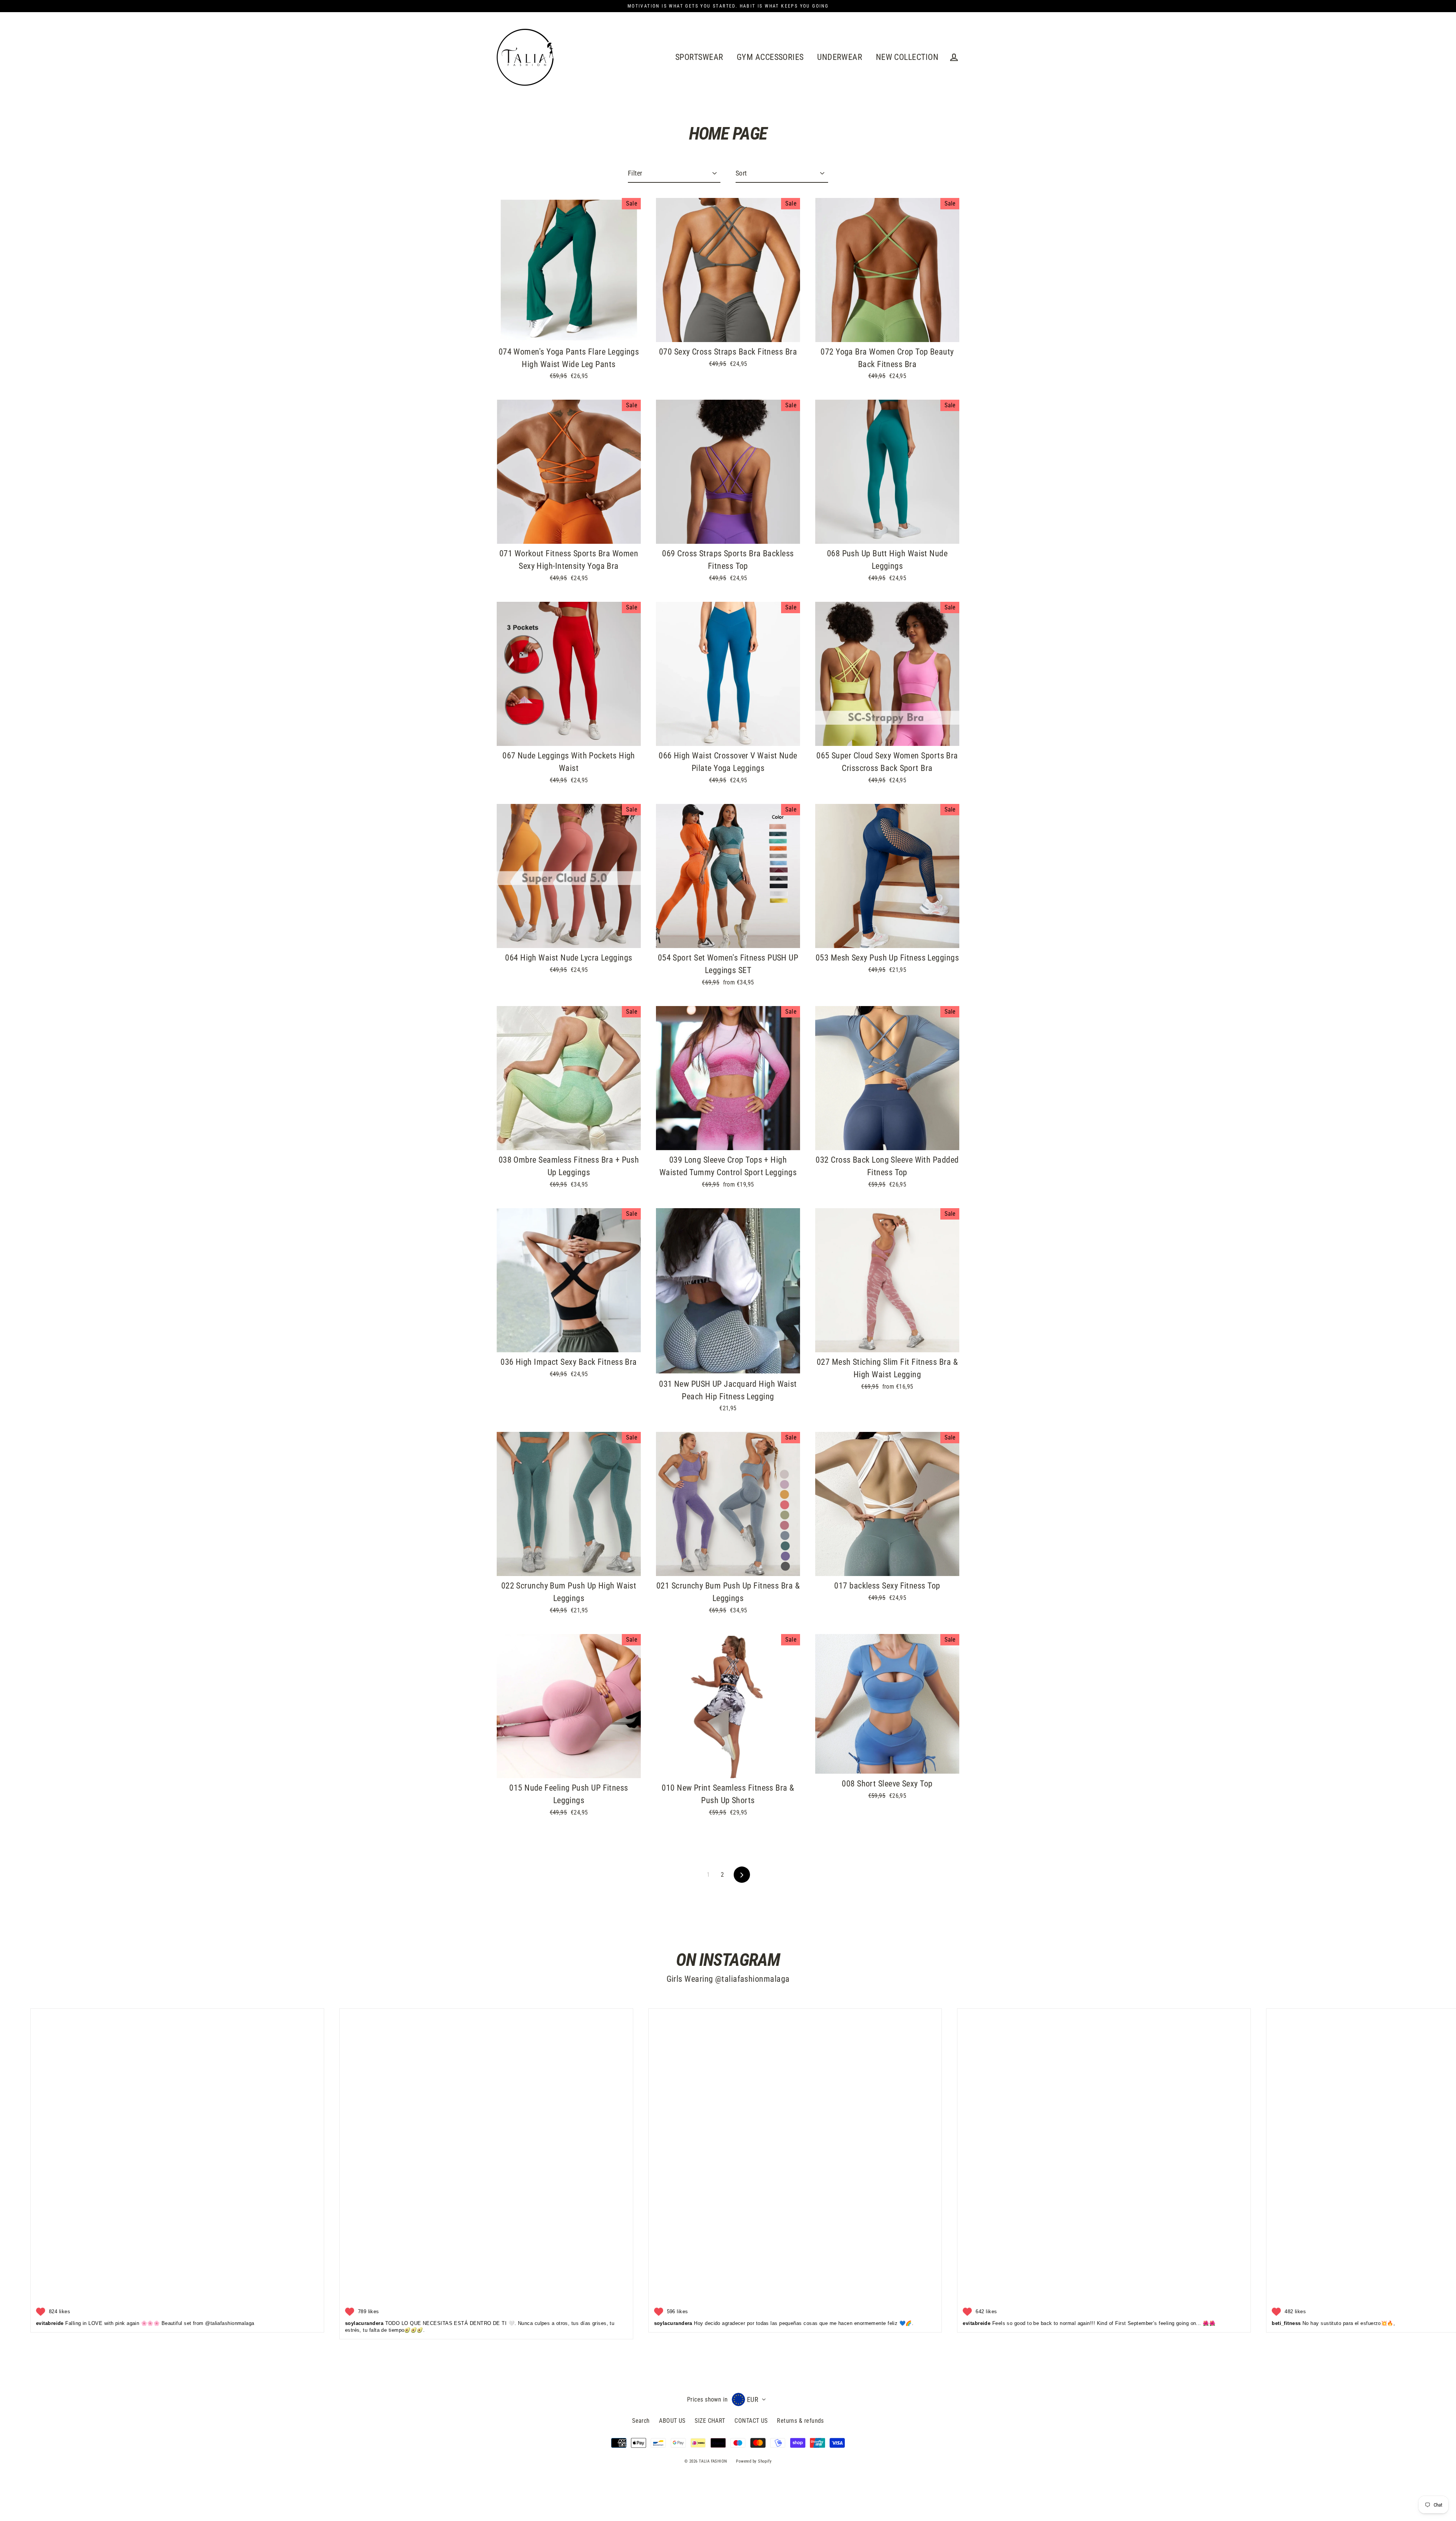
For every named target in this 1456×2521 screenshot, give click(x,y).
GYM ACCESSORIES (770, 57)
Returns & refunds (800, 2421)
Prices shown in (708, 2399)
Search (641, 2421)
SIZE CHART (710, 2421)
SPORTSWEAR (699, 57)
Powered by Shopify (754, 2461)
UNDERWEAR (840, 57)
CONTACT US (751, 2421)
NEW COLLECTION (907, 57)
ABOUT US (672, 2421)
